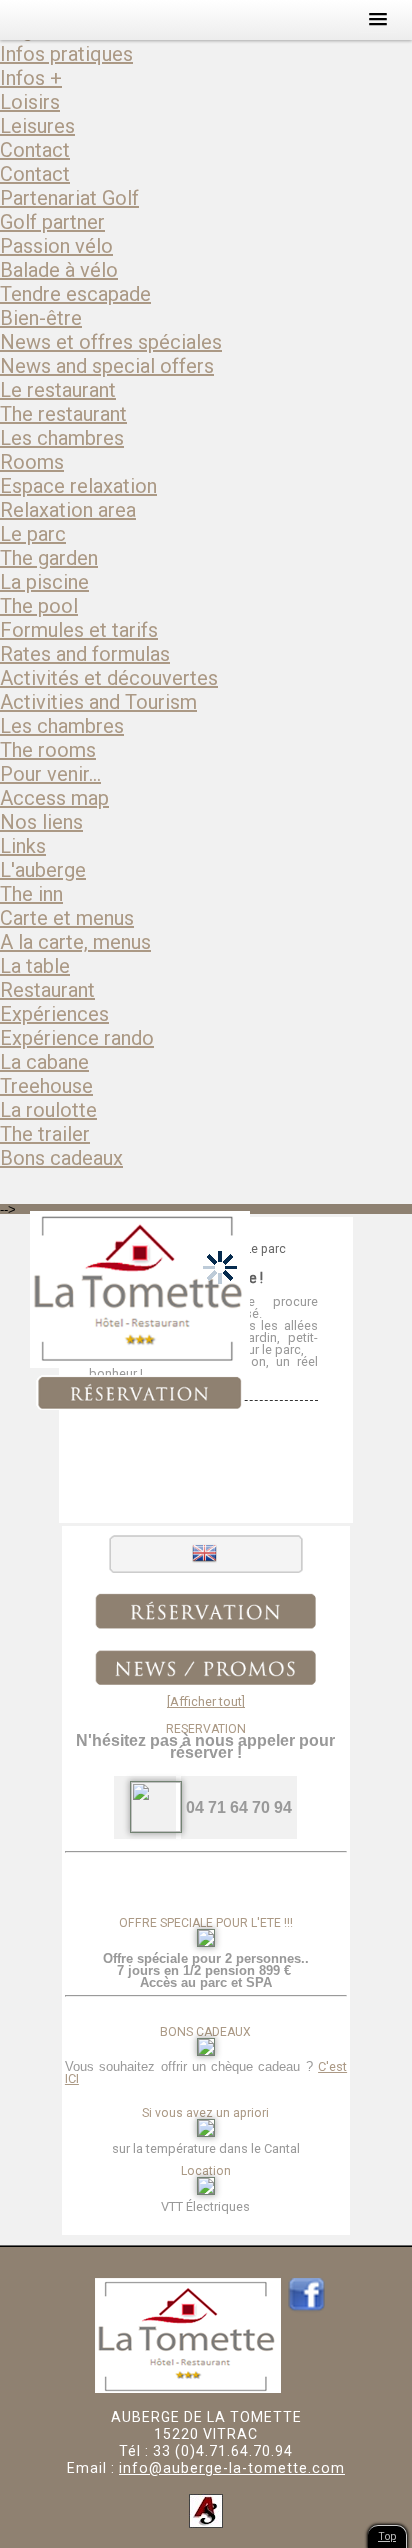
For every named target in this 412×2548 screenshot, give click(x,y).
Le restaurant (58, 390)
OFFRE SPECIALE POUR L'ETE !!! (206, 1923)
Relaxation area (68, 510)
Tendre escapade (75, 294)
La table (35, 966)
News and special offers (107, 366)
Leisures (37, 126)
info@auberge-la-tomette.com (232, 2468)
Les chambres (62, 438)
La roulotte (48, 1110)
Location (206, 2171)
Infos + (31, 78)
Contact (35, 150)
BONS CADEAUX (205, 2032)
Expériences (54, 1014)
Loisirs (30, 102)
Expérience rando (77, 1038)
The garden (49, 558)
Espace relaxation (78, 486)
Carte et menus (67, 918)
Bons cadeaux (61, 1158)
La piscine (44, 582)
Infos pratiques (66, 54)
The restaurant (63, 414)
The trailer (45, 1134)
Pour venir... (50, 774)
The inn (31, 894)
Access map (54, 798)
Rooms (32, 462)
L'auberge (43, 870)
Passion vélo (56, 246)
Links (23, 846)
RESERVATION (206, 1729)
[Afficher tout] (206, 1701)
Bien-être (41, 318)
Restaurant (47, 990)
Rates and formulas (85, 654)
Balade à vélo (59, 270)
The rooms (48, 750)
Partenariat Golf (69, 198)
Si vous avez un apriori (205, 2113)
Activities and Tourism (98, 702)
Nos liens (41, 822)
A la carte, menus (75, 942)
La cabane (44, 1062)
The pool (39, 606)
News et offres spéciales (111, 342)
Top (387, 2536)
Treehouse (46, 1086)
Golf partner (52, 222)
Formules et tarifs (79, 630)
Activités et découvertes (109, 678)
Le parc (33, 534)
